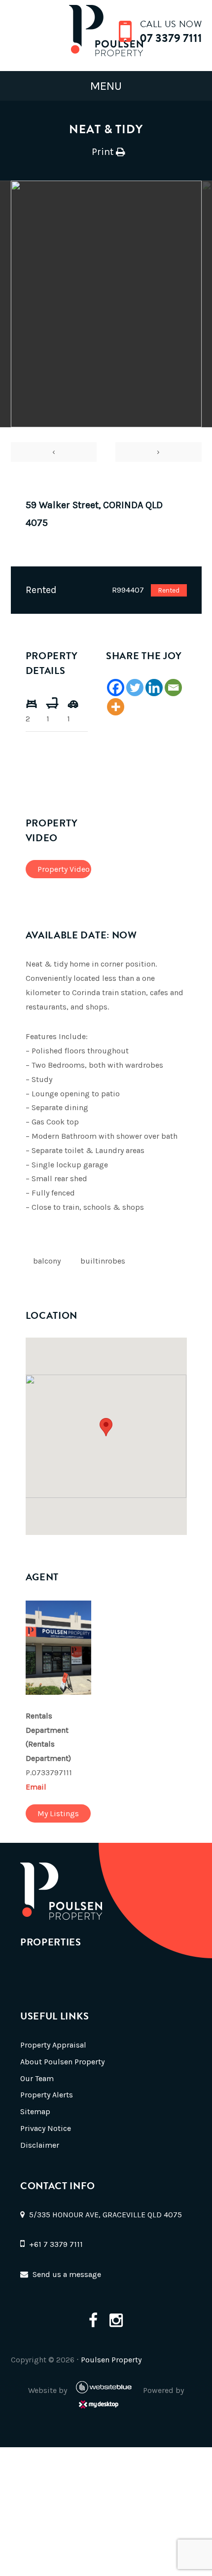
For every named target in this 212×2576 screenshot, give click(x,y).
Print (103, 152)
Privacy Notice (46, 2128)
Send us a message (67, 2274)
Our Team (37, 2078)
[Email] (173, 688)
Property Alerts (47, 2095)
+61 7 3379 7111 (56, 2244)
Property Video (64, 869)
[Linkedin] (154, 688)
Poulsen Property (111, 2360)
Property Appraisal (53, 2045)
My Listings (58, 1813)
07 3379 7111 (171, 38)
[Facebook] (116, 688)
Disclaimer (40, 2145)
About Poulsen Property (62, 2062)
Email (36, 1787)
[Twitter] (135, 688)
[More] (116, 707)
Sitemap (35, 2111)
